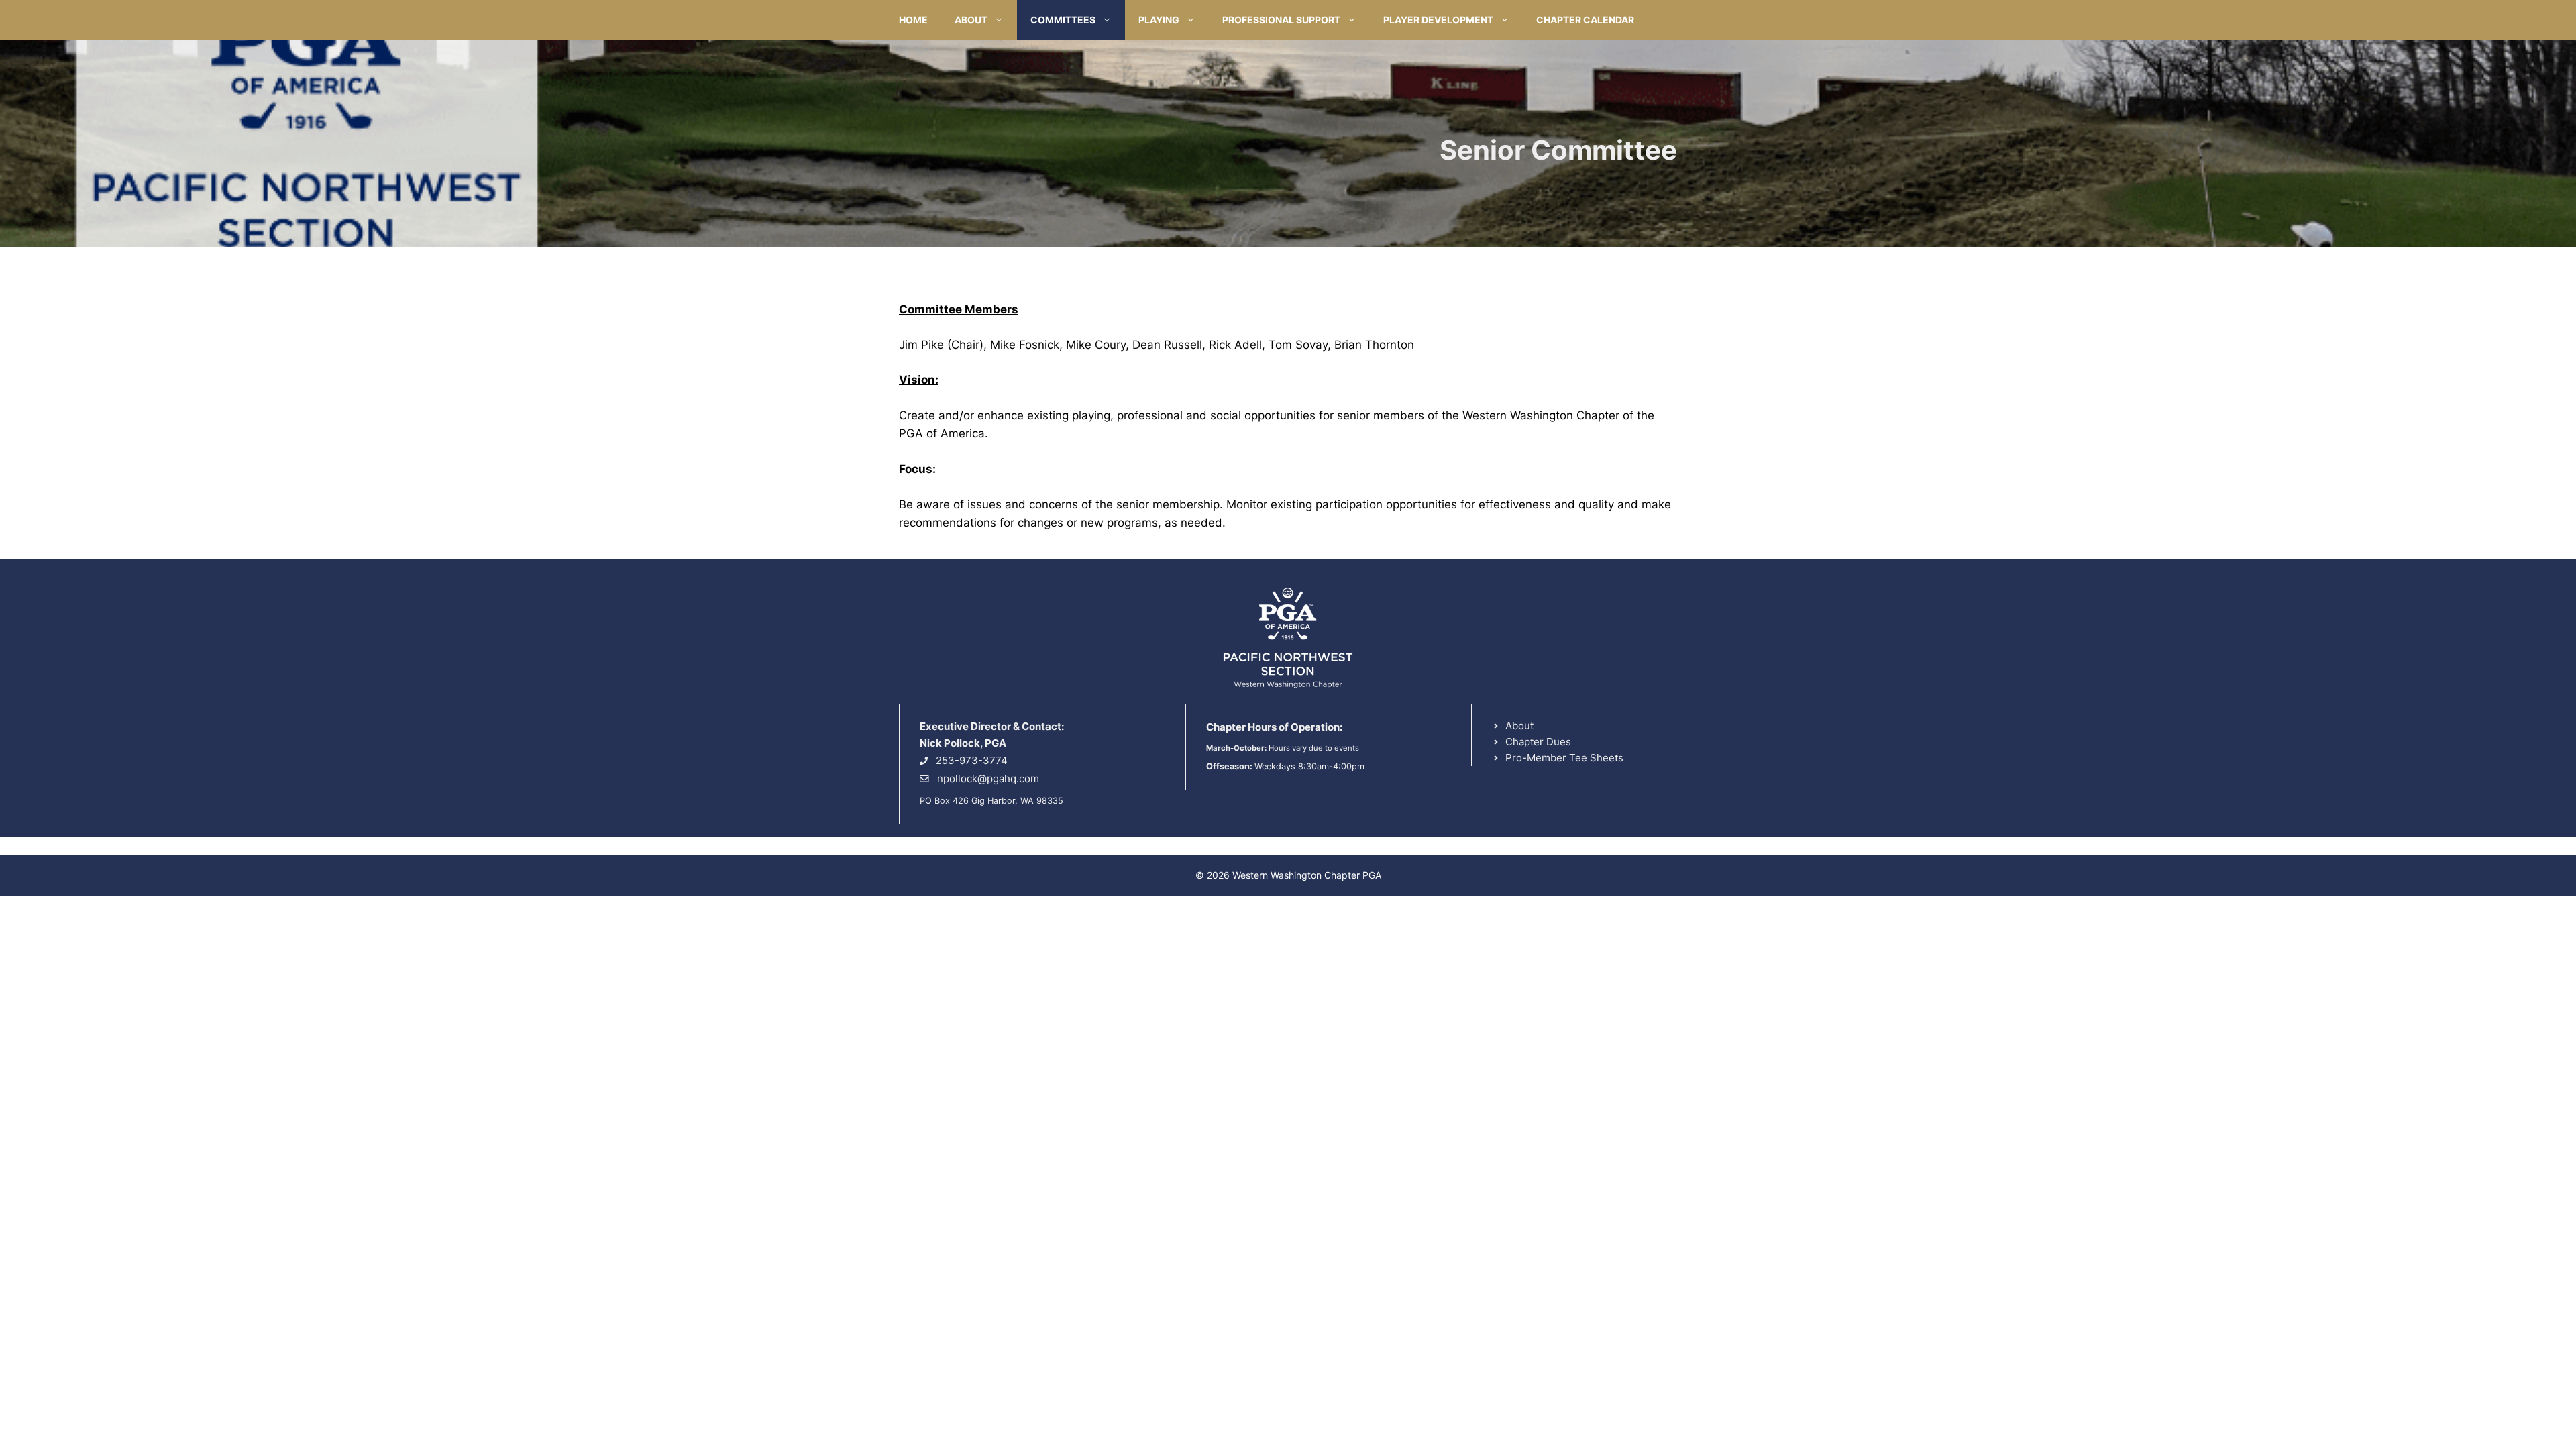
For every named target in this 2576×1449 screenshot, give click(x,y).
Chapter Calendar (1585, 20)
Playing (1159, 20)
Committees (1063, 20)
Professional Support (1281, 20)
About (971, 20)
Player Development (1438, 20)
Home (913, 20)
